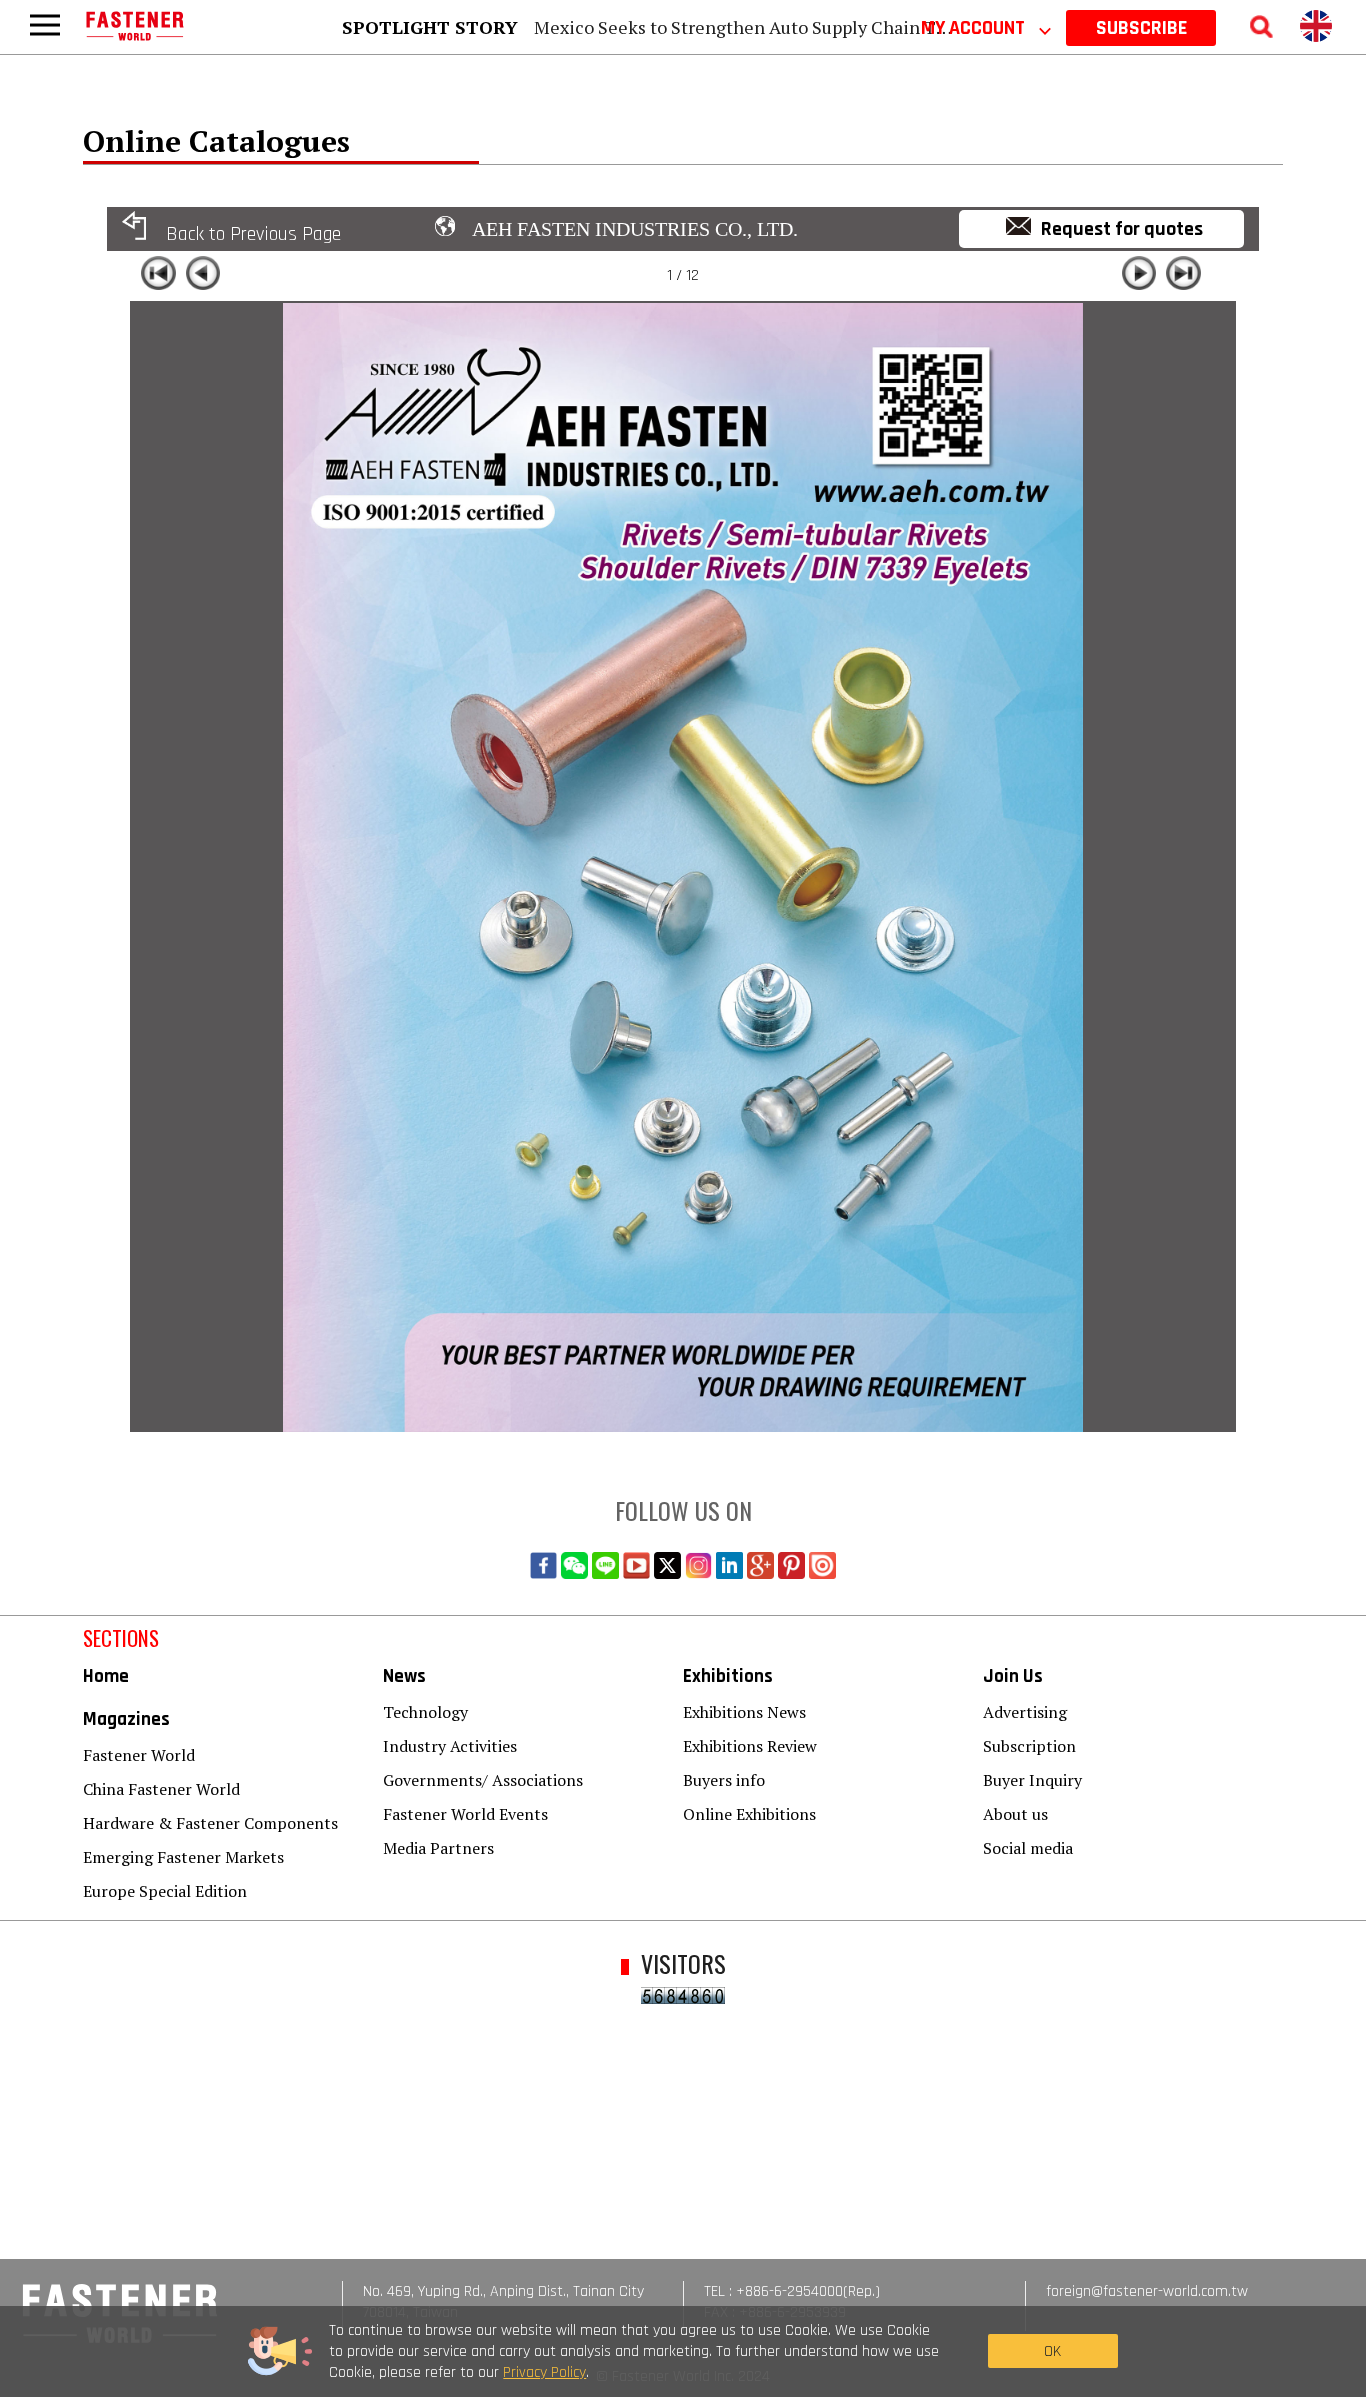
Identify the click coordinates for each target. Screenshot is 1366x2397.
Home (106, 1676)
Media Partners (438, 1848)
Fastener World (139, 1755)
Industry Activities (450, 1746)
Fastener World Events (465, 1814)
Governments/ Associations (483, 1780)
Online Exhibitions (749, 1814)
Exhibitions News (744, 1712)
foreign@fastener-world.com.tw (1147, 2291)
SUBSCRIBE (1141, 28)
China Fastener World (161, 1789)
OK (1052, 2351)
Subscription (1029, 1746)
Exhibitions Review (750, 1746)
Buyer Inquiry (1032, 1780)
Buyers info (724, 1780)
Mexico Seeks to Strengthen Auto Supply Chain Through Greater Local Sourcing (860, 27)
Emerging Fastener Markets (183, 1857)
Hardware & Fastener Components (210, 1823)
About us (1015, 1814)
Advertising (1025, 1712)
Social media (1028, 1848)
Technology (425, 1712)
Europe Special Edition (165, 1891)
